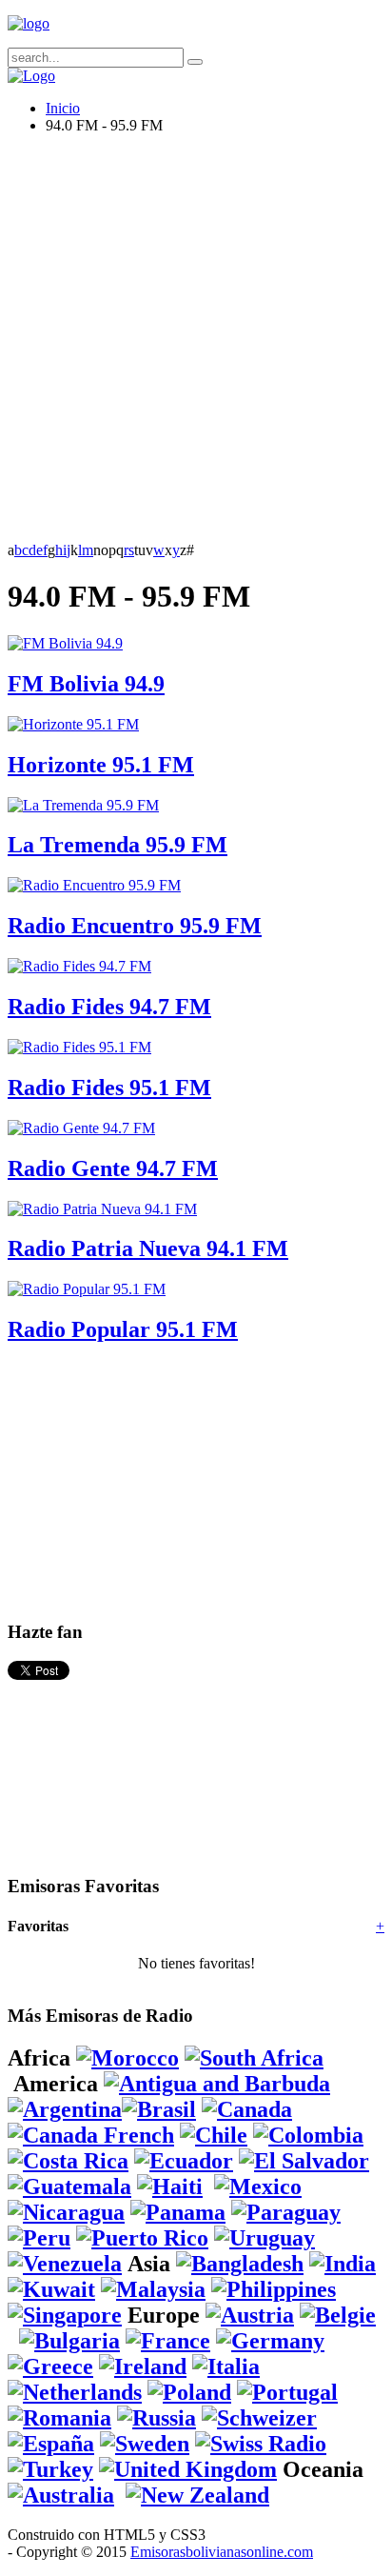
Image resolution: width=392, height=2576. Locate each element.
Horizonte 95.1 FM (101, 765)
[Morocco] (127, 2058)
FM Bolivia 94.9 (86, 684)
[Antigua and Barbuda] (217, 2084)
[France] (168, 2341)
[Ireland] (143, 2366)
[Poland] (189, 2392)
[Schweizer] (259, 2418)
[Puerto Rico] (142, 2238)
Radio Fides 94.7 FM (109, 1007)
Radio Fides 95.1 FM (109, 1088)
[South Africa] (254, 2058)
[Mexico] (258, 2187)
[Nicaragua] (66, 2212)
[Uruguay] (265, 2238)
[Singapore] (65, 2315)
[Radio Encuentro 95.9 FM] (94, 885)
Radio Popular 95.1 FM (123, 1329)
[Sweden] (145, 2444)
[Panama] (178, 2212)
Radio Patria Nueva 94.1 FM (148, 1248)
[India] (343, 2264)
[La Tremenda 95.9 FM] (83, 805)
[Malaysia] (153, 2289)
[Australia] (61, 2495)
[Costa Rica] (68, 2161)
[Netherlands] (75, 2392)
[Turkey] (50, 2469)
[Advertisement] (196, 346)
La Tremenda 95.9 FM (118, 845)
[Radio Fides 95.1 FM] (79, 1047)
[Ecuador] (184, 2161)
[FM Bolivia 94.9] (65, 643)
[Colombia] (308, 2135)
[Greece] (50, 2366)
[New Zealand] (197, 2495)
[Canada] (247, 2109)
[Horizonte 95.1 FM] (73, 724)
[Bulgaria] (69, 2341)
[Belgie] (338, 2315)
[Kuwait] (51, 2289)
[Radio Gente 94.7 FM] (81, 1128)
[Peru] (39, 2238)
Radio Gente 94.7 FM (113, 1168)
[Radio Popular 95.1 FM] (87, 1289)
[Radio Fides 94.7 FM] (79, 966)
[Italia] (226, 2366)
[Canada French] (91, 2135)
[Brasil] (159, 2109)
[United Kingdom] (188, 2469)
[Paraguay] (286, 2212)
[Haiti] (170, 2187)
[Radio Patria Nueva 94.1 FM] (102, 1209)
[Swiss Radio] (261, 2444)
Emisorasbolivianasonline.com (222, 2552)
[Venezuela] (65, 2264)
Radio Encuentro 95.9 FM (135, 926)
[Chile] (214, 2135)
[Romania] (59, 2418)
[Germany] (270, 2341)
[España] (51, 2444)
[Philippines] (274, 2289)
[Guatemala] (69, 2187)
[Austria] (250, 2315)
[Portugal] (287, 2392)
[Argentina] (65, 2109)
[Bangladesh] (240, 2264)
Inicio (63, 108)
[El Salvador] (304, 2161)
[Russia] (157, 2418)
